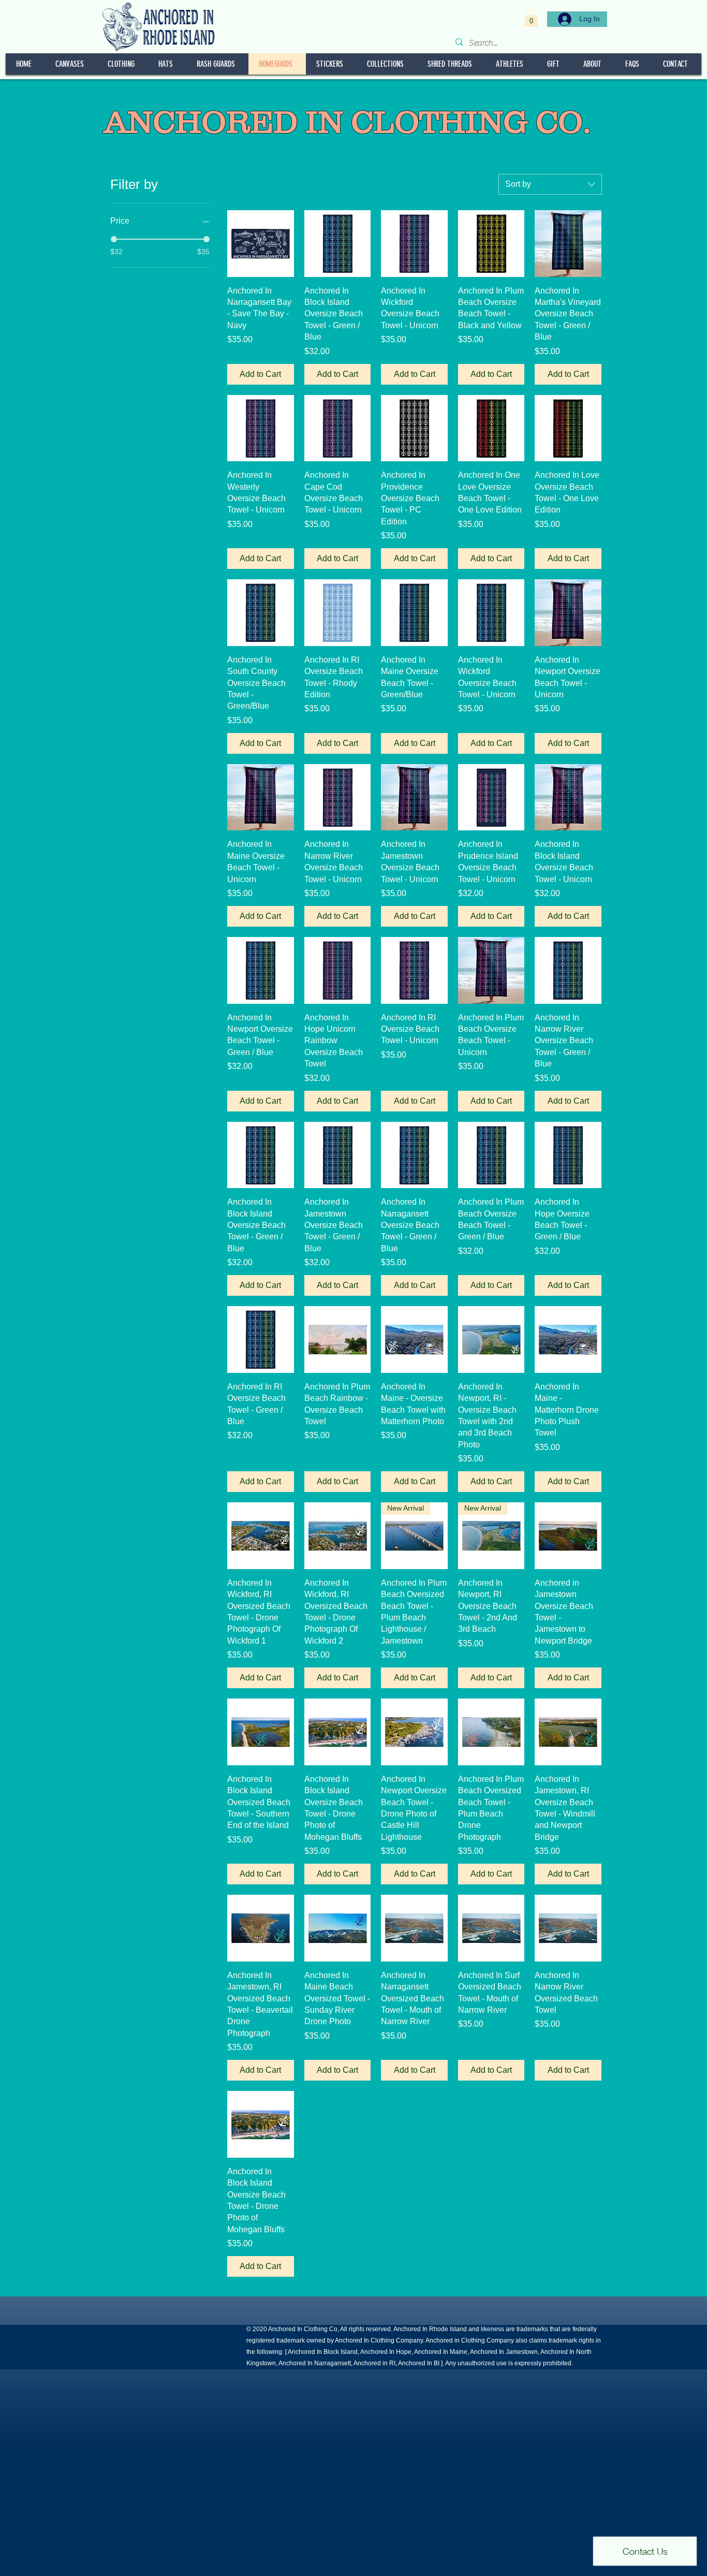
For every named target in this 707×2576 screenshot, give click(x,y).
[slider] (114, 239)
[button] (531, 18)
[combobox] (550, 184)
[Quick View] (261, 244)
